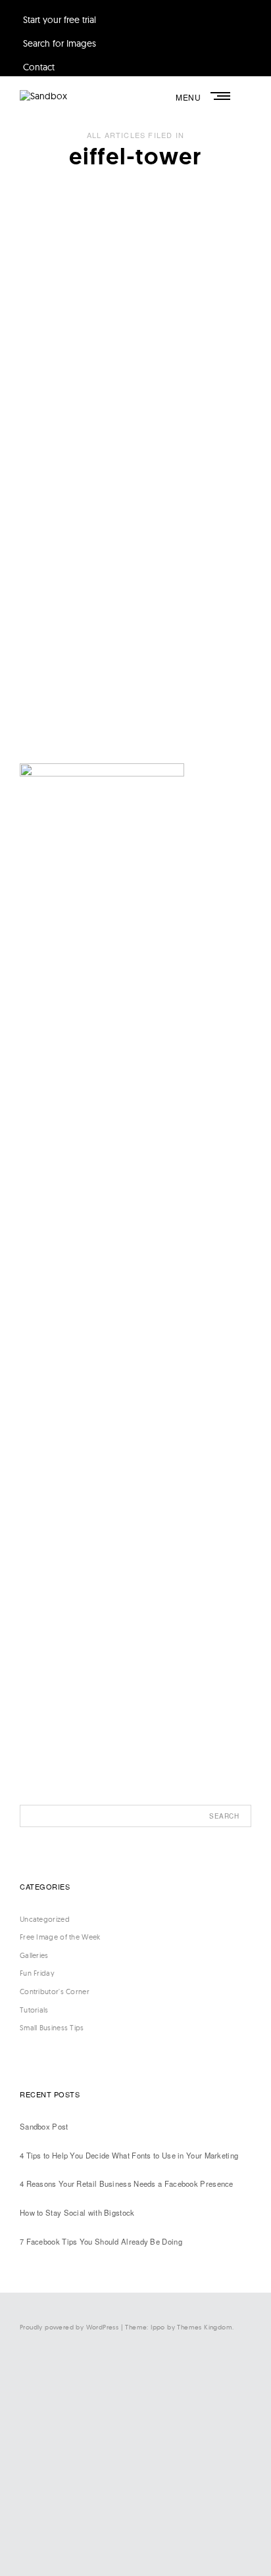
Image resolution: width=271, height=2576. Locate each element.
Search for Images (60, 43)
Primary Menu (222, 96)
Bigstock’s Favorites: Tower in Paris (111, 473)
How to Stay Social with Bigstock (77, 2212)
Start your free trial (60, 20)
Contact (39, 67)
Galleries (34, 1955)
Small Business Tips (52, 2028)
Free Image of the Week (60, 1937)
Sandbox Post (44, 2126)
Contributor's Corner (55, 1992)
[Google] (133, 2537)
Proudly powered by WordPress (69, 2327)
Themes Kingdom (205, 2327)
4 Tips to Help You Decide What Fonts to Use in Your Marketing (129, 2155)
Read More (48, 616)
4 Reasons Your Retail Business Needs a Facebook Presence (127, 2183)
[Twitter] (133, 2428)
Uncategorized (60, 444)
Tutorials (34, 2010)
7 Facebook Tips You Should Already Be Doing (101, 2241)
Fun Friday (37, 1973)
